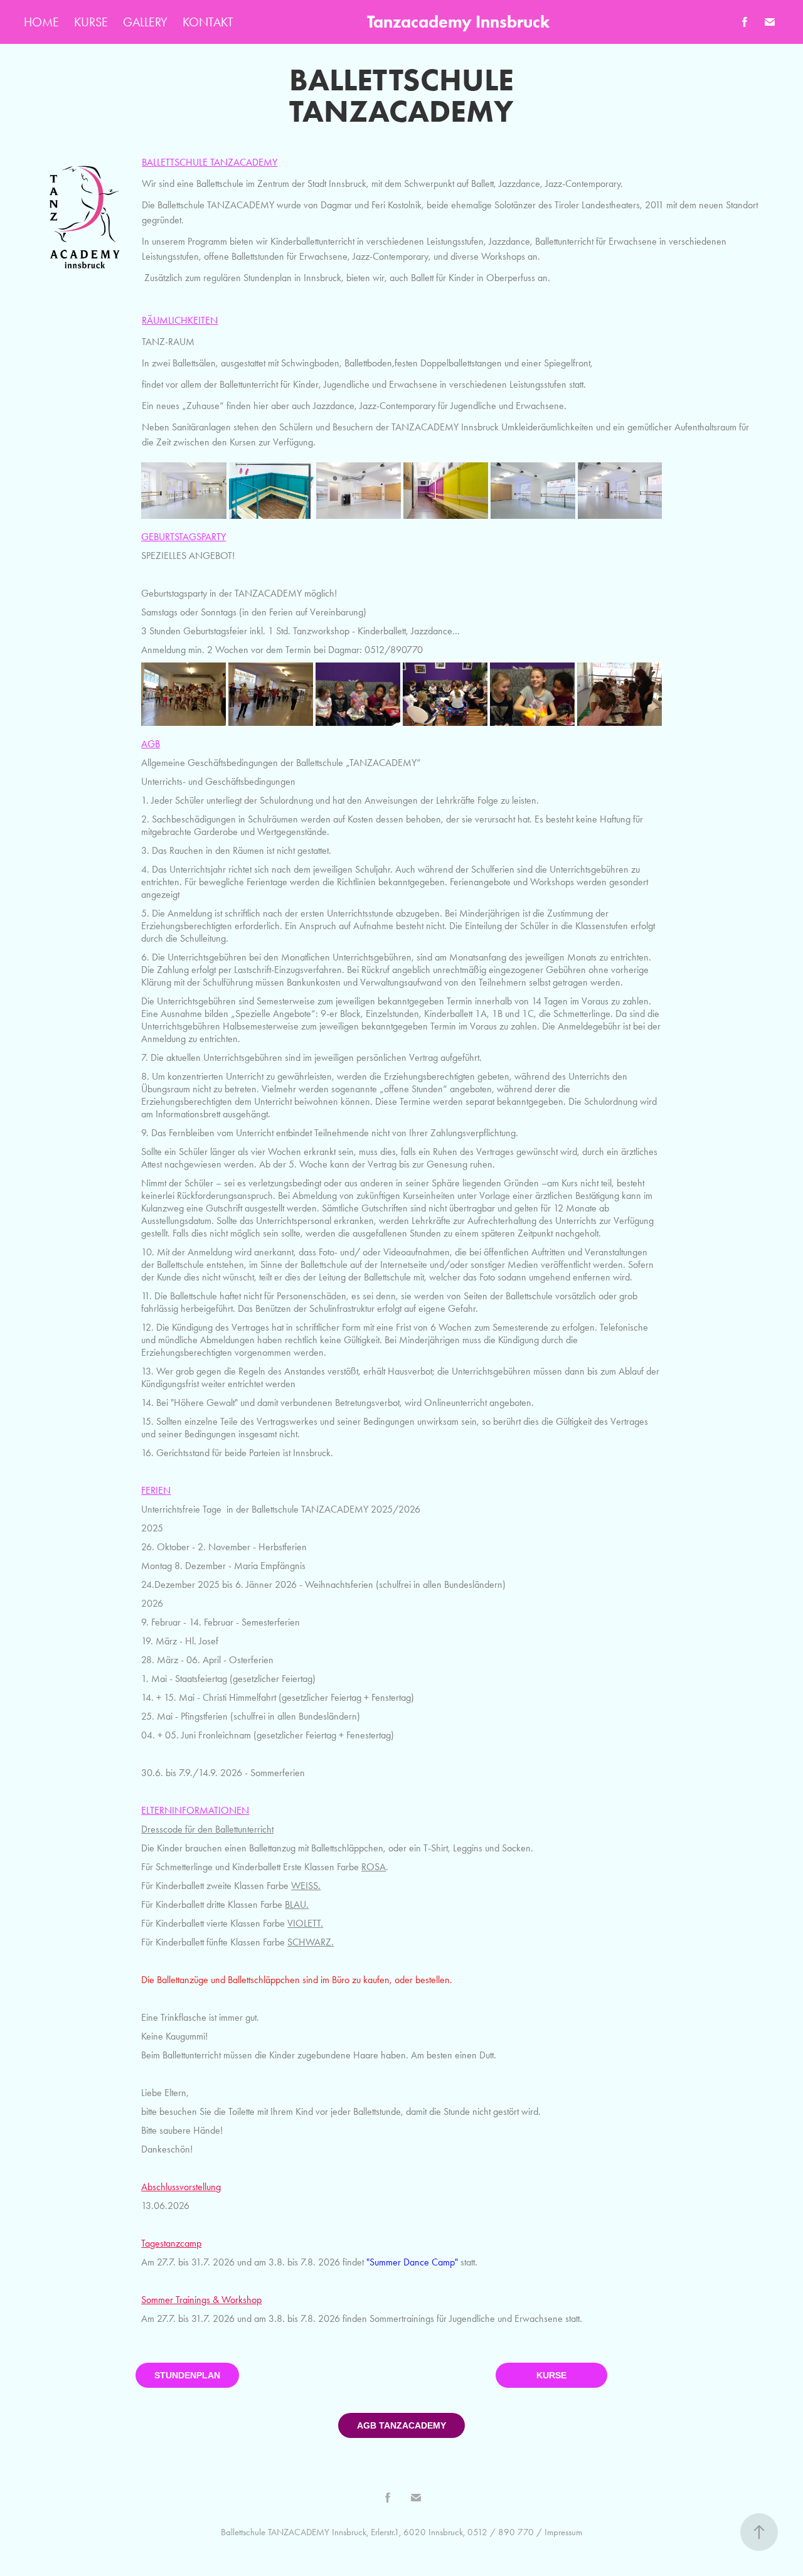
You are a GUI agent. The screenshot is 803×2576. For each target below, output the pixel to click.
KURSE (91, 22)
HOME (41, 22)
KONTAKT (208, 22)
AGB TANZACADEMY (401, 2425)
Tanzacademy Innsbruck (458, 22)
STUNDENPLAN (187, 2375)
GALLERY (145, 22)
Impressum (563, 2532)
